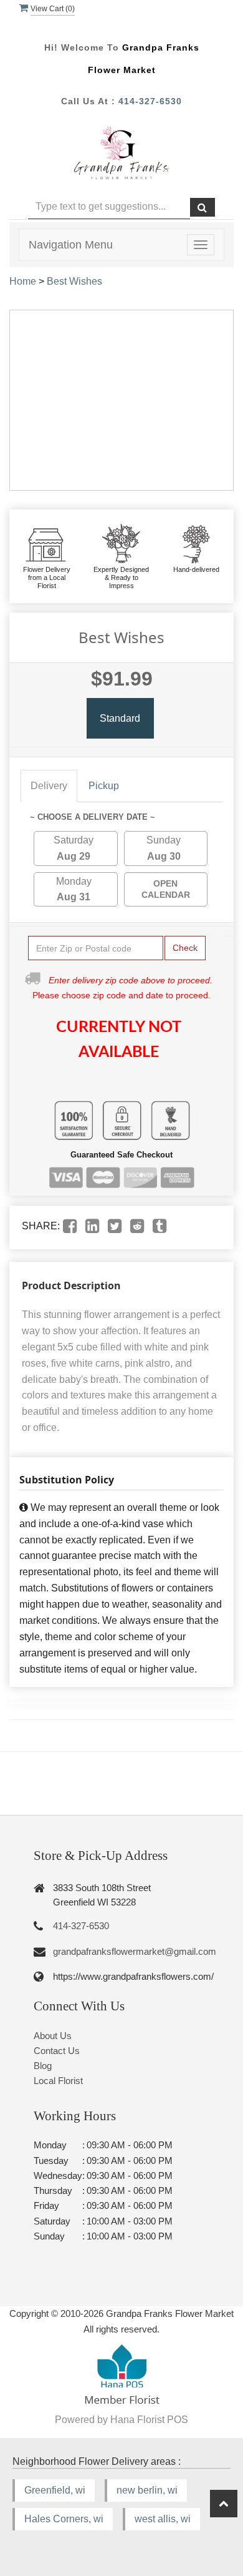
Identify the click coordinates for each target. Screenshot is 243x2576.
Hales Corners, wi (64, 2519)
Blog (43, 2066)
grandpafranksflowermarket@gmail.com (135, 1951)
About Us (53, 2036)
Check (185, 948)
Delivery (49, 786)
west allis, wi (163, 2519)
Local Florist (58, 2081)
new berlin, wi (147, 2490)
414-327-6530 (150, 101)
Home (23, 281)
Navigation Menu (71, 245)
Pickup (104, 786)
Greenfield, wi (55, 2490)
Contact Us (57, 2051)
